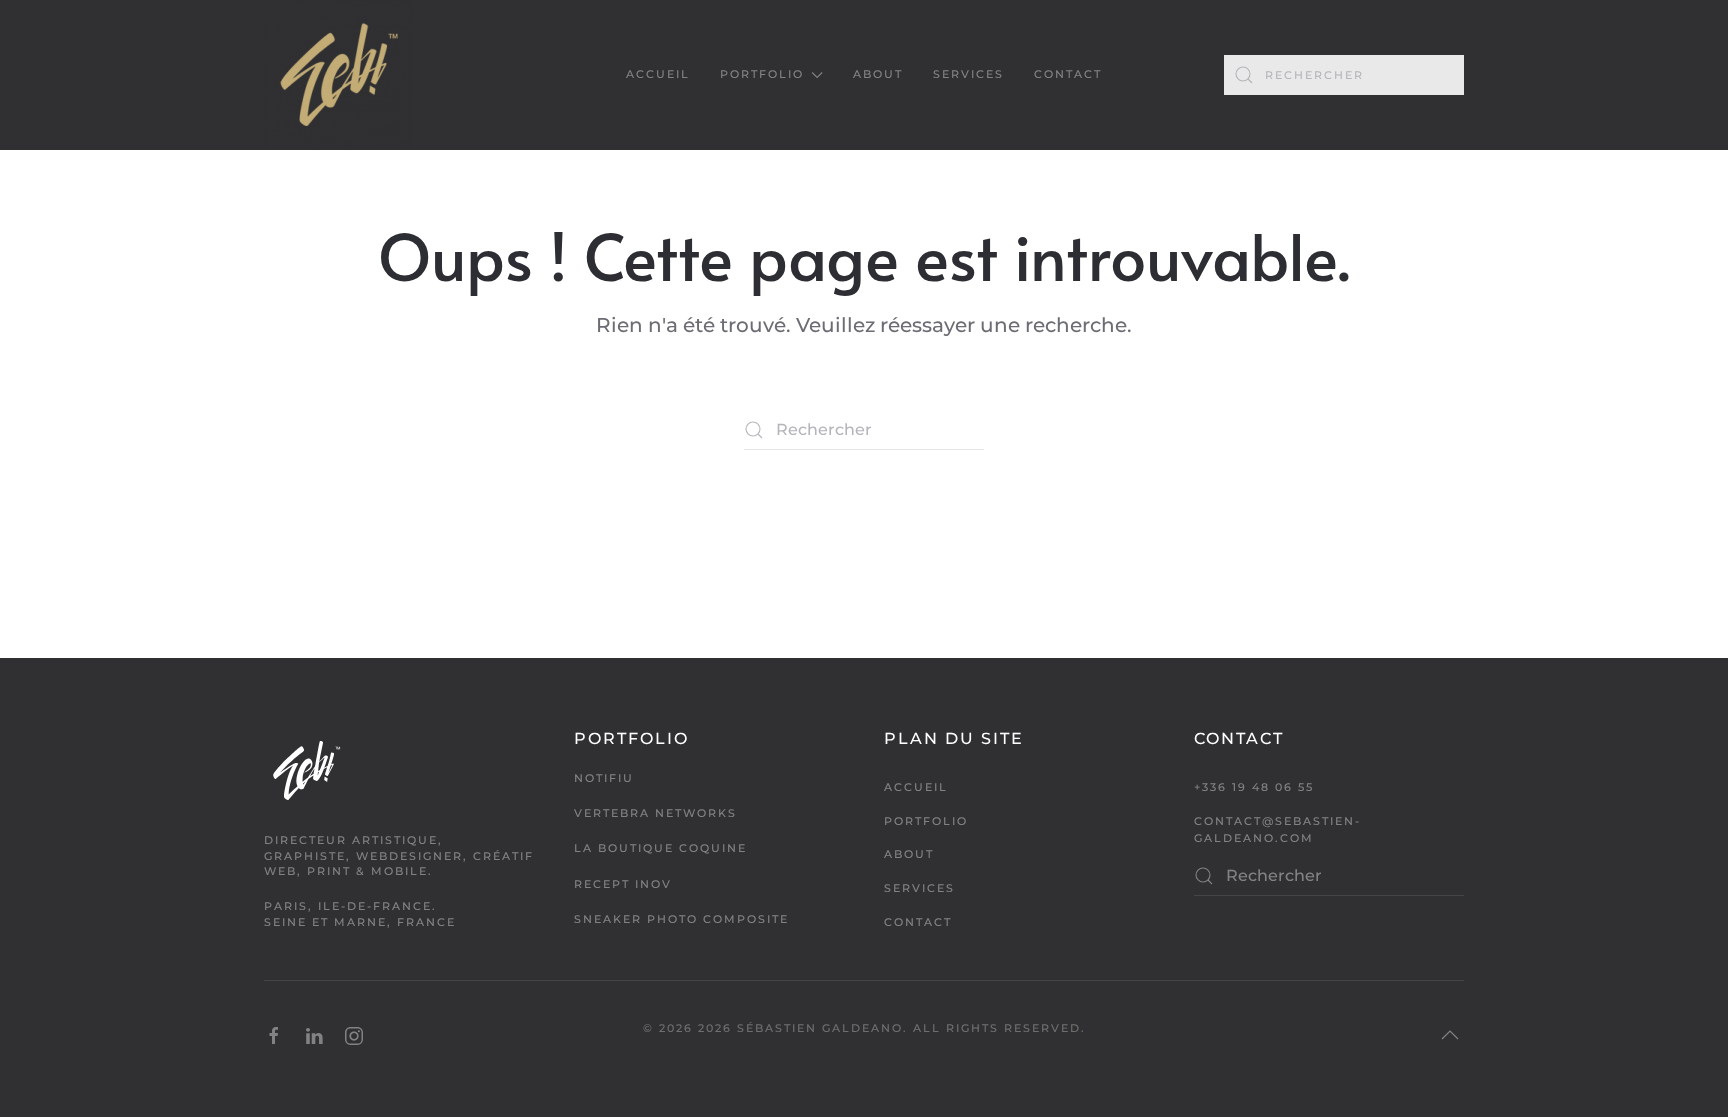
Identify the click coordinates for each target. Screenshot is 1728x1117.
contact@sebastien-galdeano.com (1277, 830)
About (878, 74)
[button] (1450, 1035)
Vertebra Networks (655, 813)
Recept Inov (623, 884)
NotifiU (604, 778)
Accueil (658, 74)
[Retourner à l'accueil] (339, 75)
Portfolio (926, 821)
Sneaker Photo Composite (681, 919)
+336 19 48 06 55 (1254, 787)
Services (968, 74)
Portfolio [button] (762, 74)
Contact (1068, 74)
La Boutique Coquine (660, 848)
